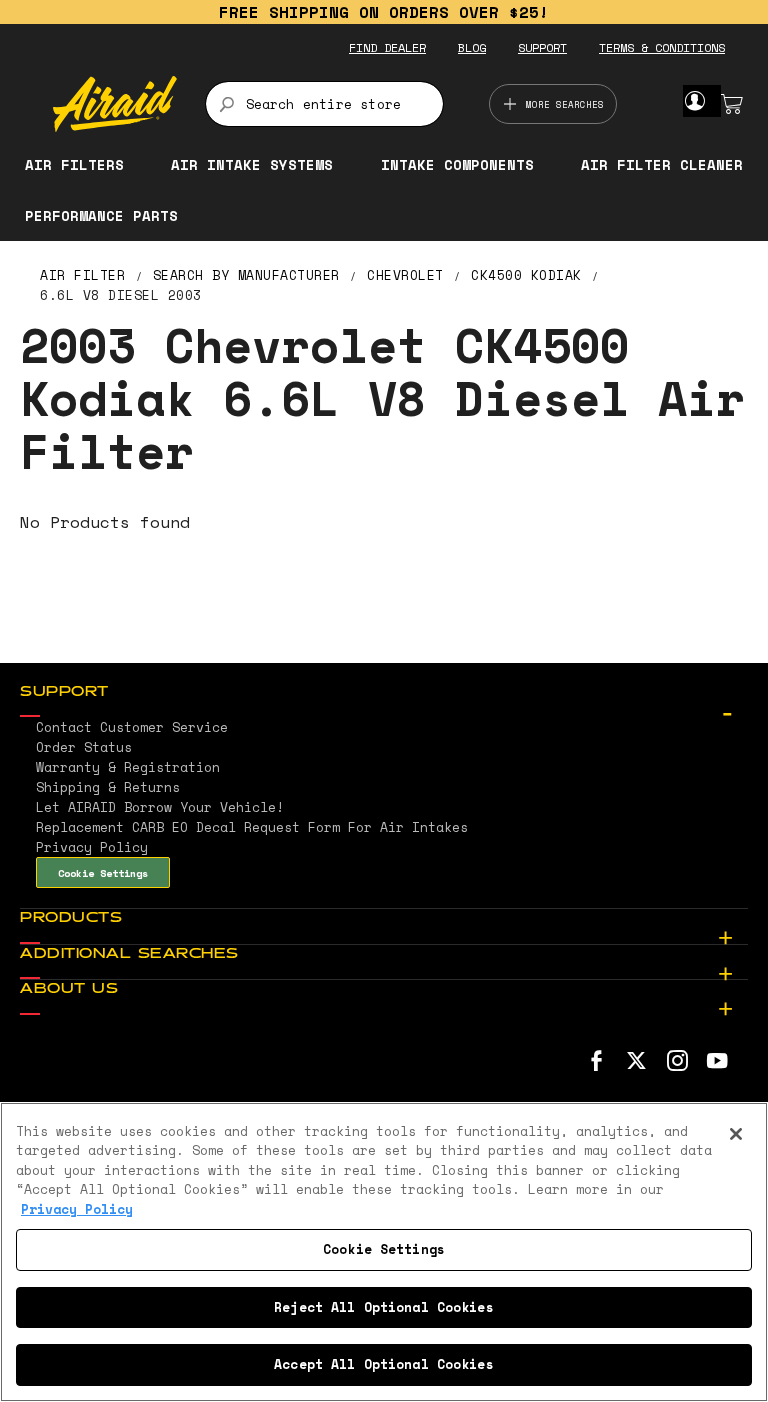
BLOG (472, 47)
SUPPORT (542, 47)
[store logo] (115, 104)
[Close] (736, 1134)
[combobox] (324, 104)
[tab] (384, 693)
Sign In (694, 101)
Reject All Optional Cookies (384, 1307)
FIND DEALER (387, 47)
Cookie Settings (103, 873)
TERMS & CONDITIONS (662, 47)
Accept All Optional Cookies (384, 1364)
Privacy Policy (77, 1209)
